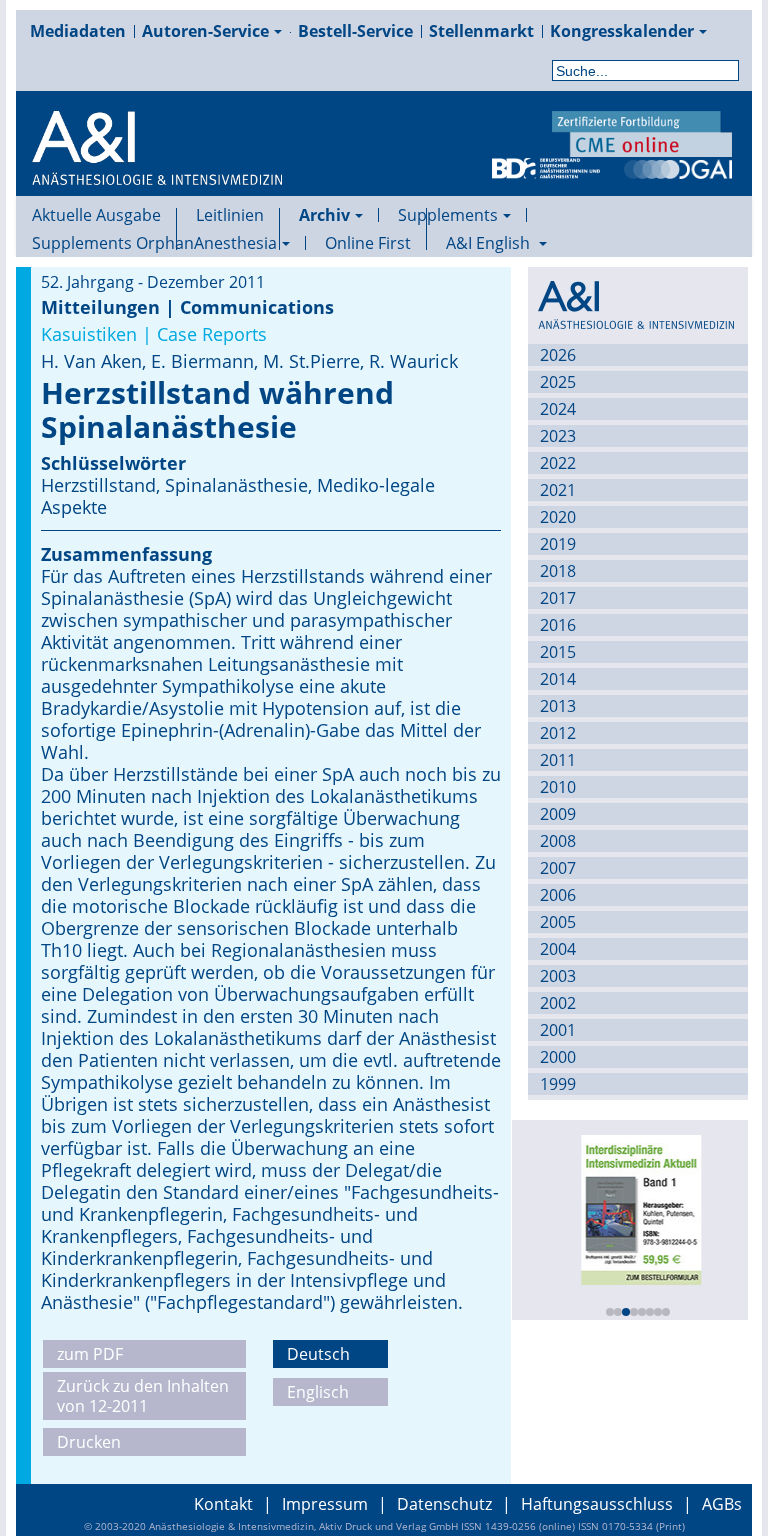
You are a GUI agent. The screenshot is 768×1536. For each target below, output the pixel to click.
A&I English (490, 243)
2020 (558, 517)
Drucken (89, 1442)
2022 (558, 463)
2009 (558, 814)
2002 (558, 1003)
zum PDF (90, 1354)
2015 (558, 652)
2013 (558, 706)
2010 (558, 787)
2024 (558, 409)
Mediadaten (78, 31)
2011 (558, 760)
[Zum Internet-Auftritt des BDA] (546, 167)
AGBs (722, 1504)
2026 (558, 355)
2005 (558, 922)
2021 (558, 490)
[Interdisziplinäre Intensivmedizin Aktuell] (637, 1208)
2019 (558, 544)
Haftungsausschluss (597, 1504)
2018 (558, 571)
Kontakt (223, 1504)
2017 (558, 598)
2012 (558, 733)
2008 (558, 841)
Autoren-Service (205, 31)
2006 (558, 895)
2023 (558, 436)
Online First (368, 243)
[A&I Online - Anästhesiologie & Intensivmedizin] (157, 172)
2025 (558, 382)
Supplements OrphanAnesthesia (154, 243)
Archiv (324, 215)
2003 (558, 976)
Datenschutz (444, 1504)
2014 (558, 679)
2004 (558, 949)
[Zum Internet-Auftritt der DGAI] (678, 167)
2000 (558, 1057)
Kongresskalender (622, 31)
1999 (558, 1084)
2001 (558, 1030)
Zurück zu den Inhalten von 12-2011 (143, 1396)
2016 (558, 625)
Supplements (448, 215)
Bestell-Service (355, 31)
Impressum (325, 1504)
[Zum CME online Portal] (642, 132)
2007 (558, 868)
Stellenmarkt (481, 31)
